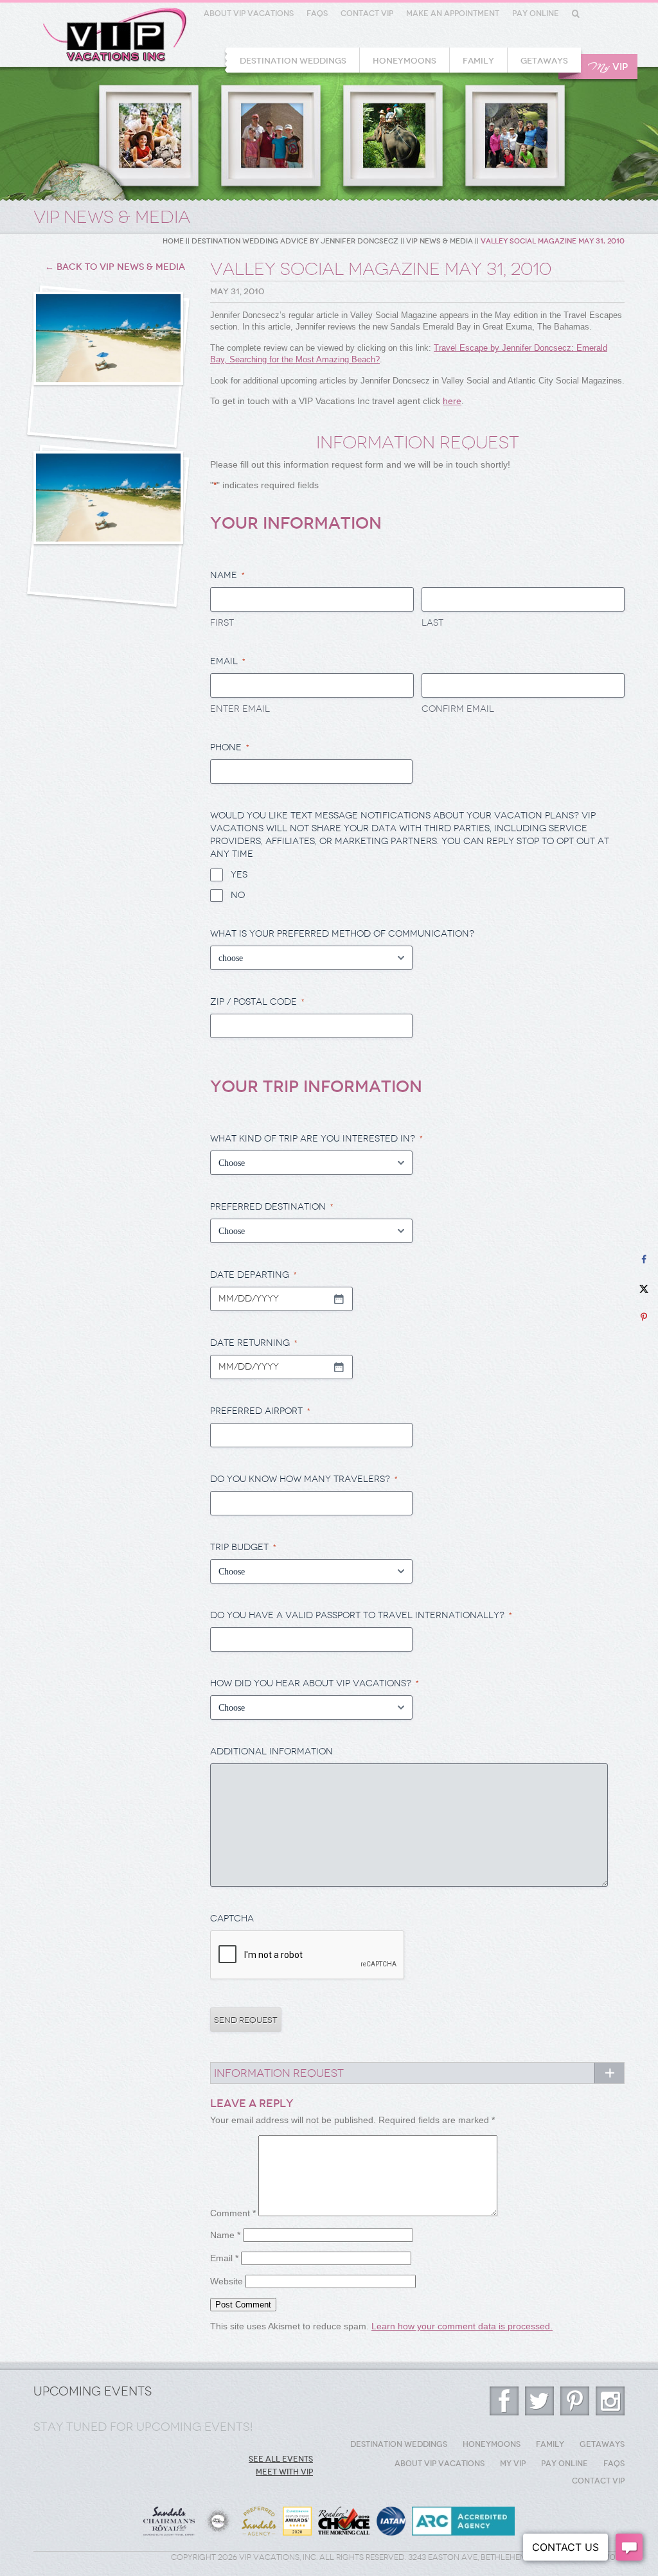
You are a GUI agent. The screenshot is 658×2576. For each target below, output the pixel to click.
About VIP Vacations (249, 13)
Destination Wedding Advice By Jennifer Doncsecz (295, 241)
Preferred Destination (272, 1207)
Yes (239, 875)
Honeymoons (405, 61)
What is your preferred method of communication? (342, 934)
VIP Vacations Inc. (115, 35)
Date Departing (253, 1275)
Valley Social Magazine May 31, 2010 (553, 241)
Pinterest (575, 2401)
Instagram (610, 2401)
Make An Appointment (453, 13)
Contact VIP (367, 13)
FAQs (317, 13)
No (238, 895)
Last (432, 623)
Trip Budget (243, 1547)
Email (224, 2258)
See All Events (281, 2459)
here (452, 401)
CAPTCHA (232, 1919)
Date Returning (254, 1343)
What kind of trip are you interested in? (316, 1139)
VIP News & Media (440, 241)
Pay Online (536, 13)
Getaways (544, 61)
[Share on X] (644, 1288)
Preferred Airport (260, 1411)
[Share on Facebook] (644, 1259)
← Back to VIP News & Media (115, 267)
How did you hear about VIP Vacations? (315, 1683)
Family (478, 61)
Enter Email (240, 709)
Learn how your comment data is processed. (462, 2326)
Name (225, 2235)
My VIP (513, 2464)
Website (227, 2281)
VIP (608, 67)
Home (173, 241)
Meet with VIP (284, 2472)
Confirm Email (458, 709)
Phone (230, 747)
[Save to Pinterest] (644, 1317)
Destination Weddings (293, 61)
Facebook (504, 2401)
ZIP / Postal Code (257, 1002)
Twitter (539, 2401)
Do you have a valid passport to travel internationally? (361, 1615)
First (222, 623)
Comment (233, 2213)
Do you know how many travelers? (304, 1479)
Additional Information (271, 1751)
